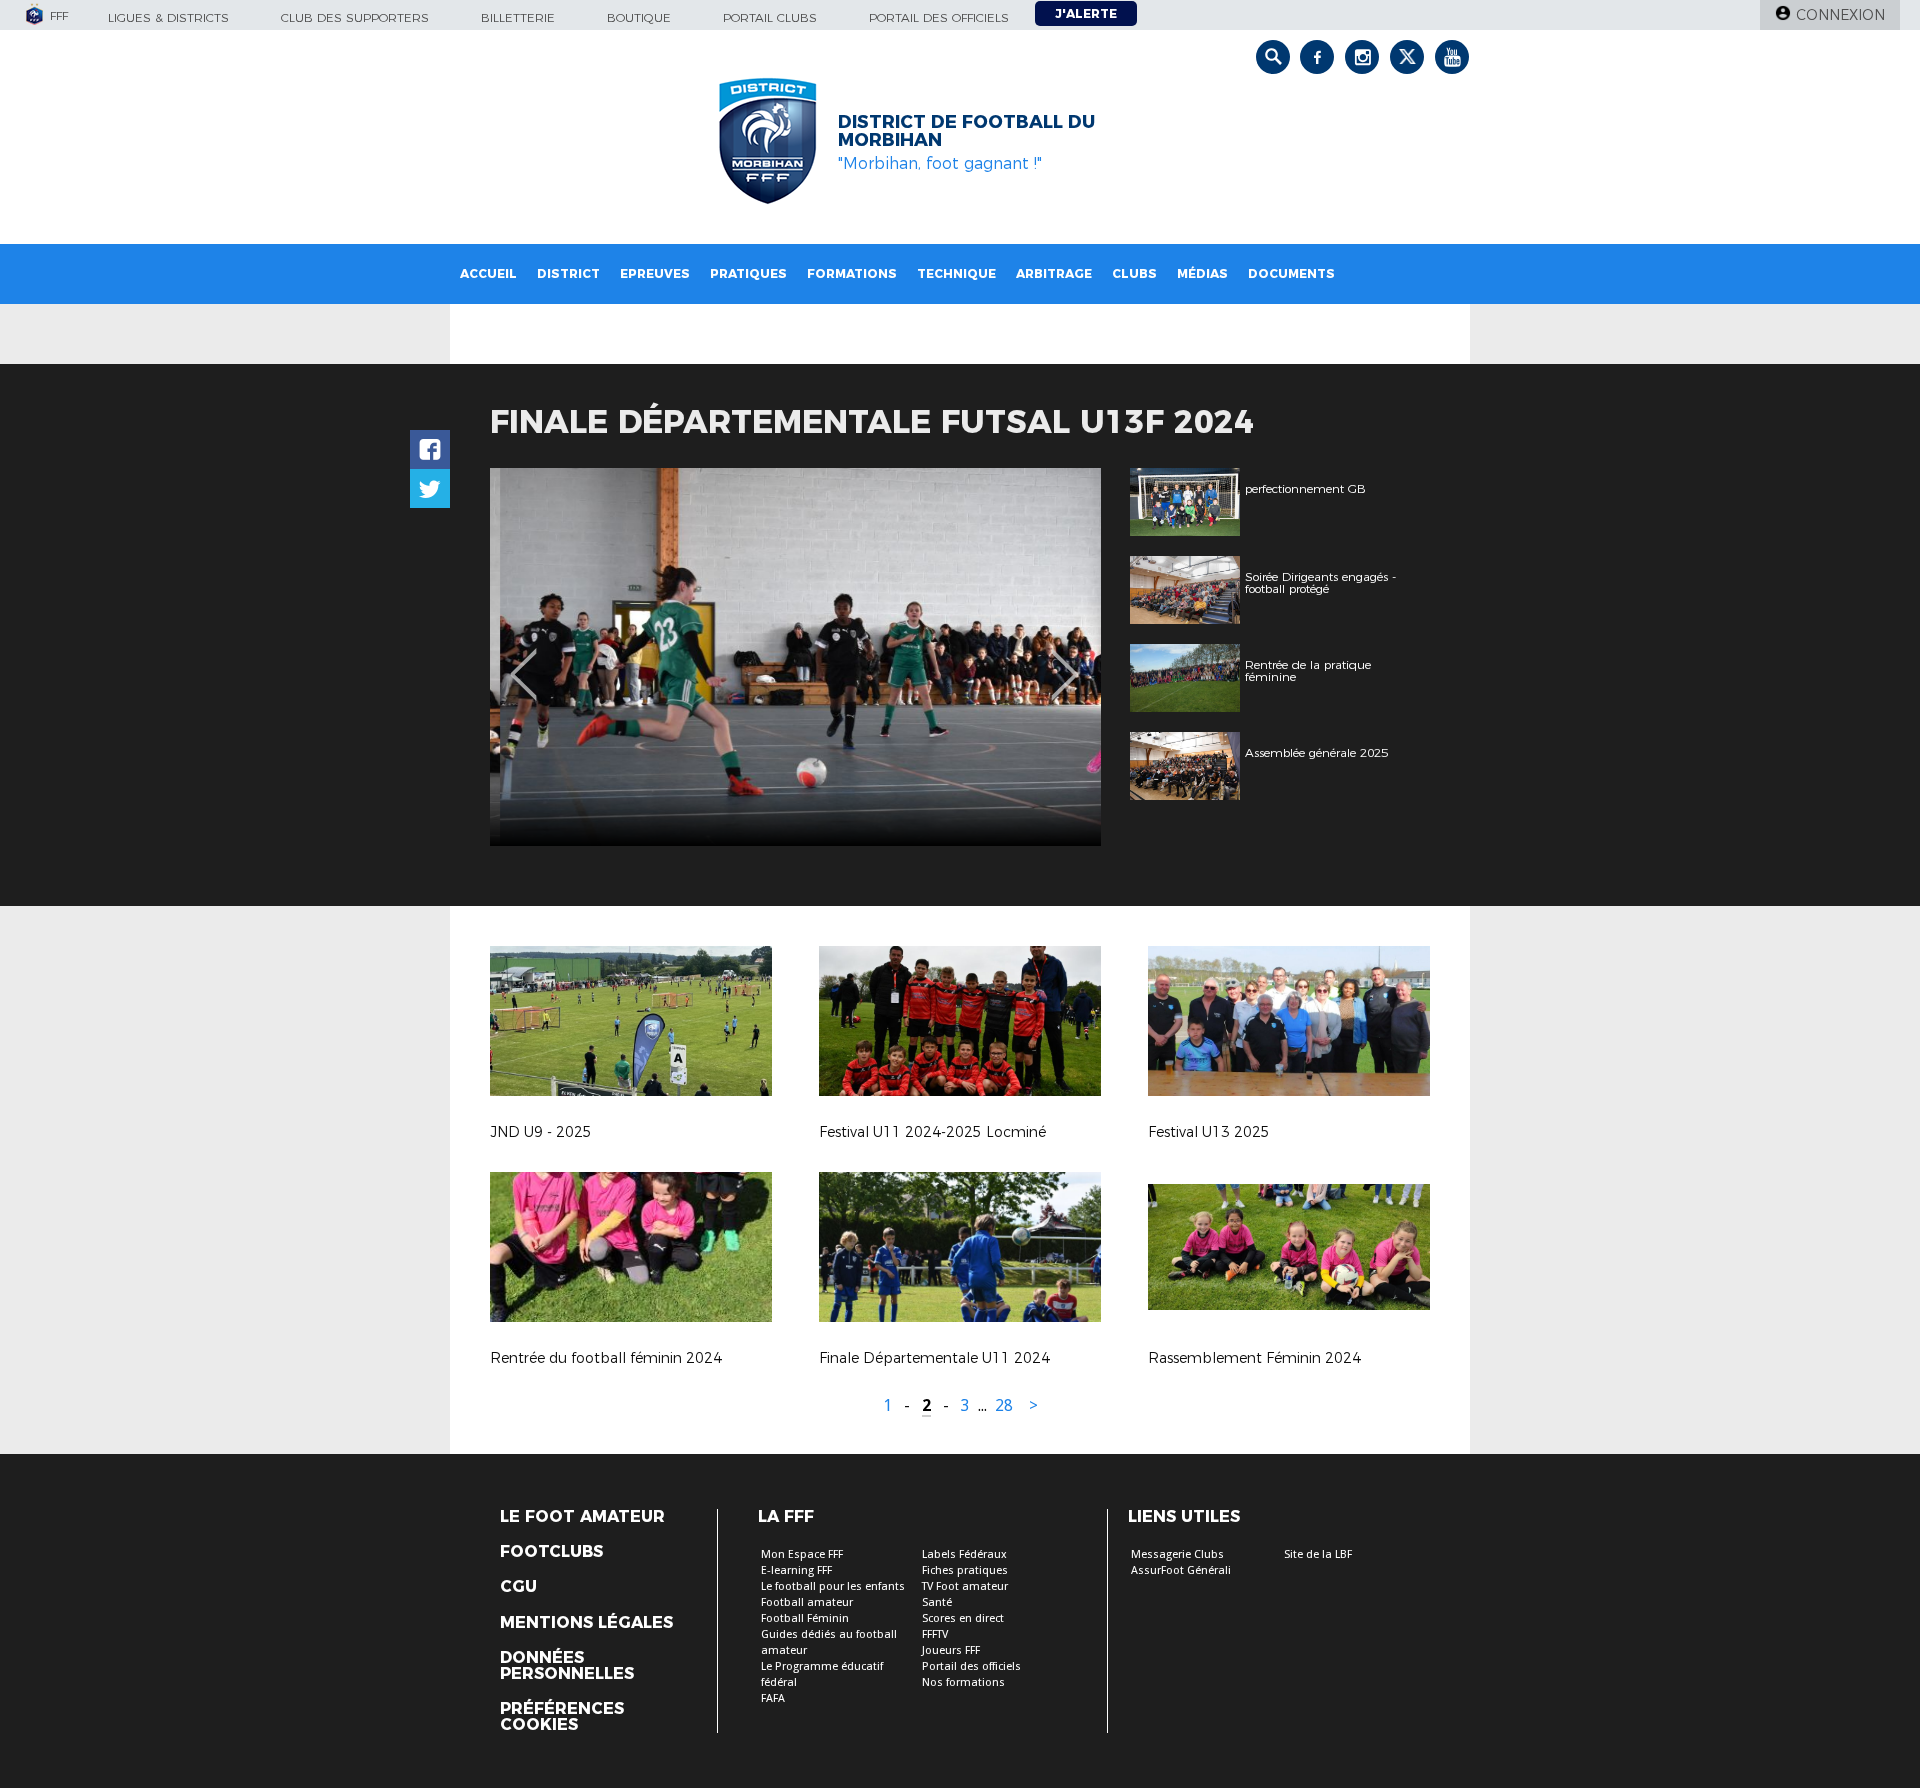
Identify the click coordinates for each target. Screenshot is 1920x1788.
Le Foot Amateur (582, 1517)
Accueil (488, 273)
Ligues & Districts (168, 17)
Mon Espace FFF (802, 1554)
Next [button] (1064, 660)
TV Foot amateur (965, 1586)
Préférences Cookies (562, 1717)
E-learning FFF (796, 1570)
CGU (518, 1587)
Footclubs (551, 1552)
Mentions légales (586, 1623)
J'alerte (1086, 13)
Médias (1202, 273)
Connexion (1840, 15)
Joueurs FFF (951, 1650)
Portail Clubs (770, 17)
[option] (795, 657)
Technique (956, 273)
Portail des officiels (939, 17)
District (568, 273)
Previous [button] (523, 660)
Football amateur (807, 1602)
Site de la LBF (1318, 1554)
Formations (852, 273)
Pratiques (748, 273)
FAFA (773, 1698)
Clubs (1134, 273)
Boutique (639, 17)
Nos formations (963, 1682)
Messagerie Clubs (1177, 1554)
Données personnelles (567, 1666)
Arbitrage (1054, 273)
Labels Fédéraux (964, 1554)
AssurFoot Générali (1181, 1570)
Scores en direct (963, 1618)
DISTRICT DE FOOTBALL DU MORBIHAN (966, 131)
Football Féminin (805, 1618)
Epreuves (655, 273)
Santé (937, 1602)
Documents (1291, 273)
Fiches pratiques (965, 1570)
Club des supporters (355, 17)
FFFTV (935, 1634)
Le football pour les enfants (833, 1586)
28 (1004, 1405)
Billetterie (518, 17)
